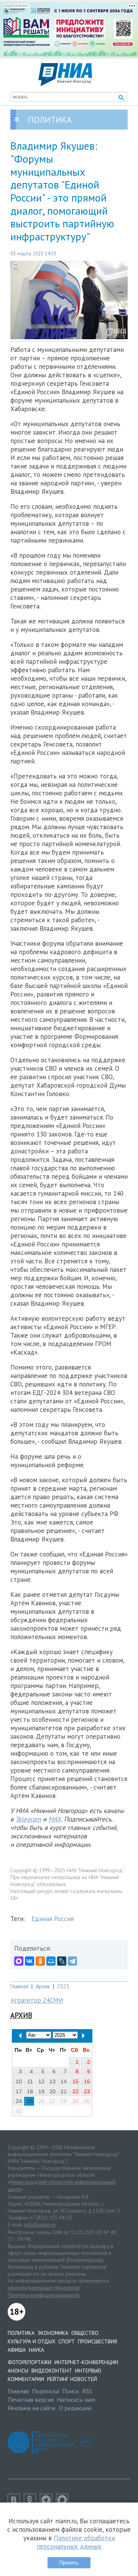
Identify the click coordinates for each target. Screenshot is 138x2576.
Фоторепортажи (30, 2362)
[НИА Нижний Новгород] (65, 84)
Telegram (28, 1819)
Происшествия (97, 2341)
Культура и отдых (31, 2341)
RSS (87, 2391)
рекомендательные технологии (44, 2288)
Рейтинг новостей (72, 2379)
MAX (55, 1819)
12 (41, 2081)
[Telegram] (72, 1961)
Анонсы (18, 2371)
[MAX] (19, 1961)
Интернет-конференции (86, 2362)
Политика (21, 2333)
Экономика (53, 2333)
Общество (85, 2333)
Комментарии (26, 2379)
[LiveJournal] (62, 1961)
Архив (43, 1986)
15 (76, 2081)
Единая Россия (53, 1919)
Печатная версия (31, 2399)
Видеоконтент (52, 2371)
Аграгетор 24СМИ (37, 2000)
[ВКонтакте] (30, 1961)
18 (30, 2091)
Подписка (45, 2391)
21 (64, 2091)
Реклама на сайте (32, 2408)
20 (53, 2091)
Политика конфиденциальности (44, 2295)
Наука (36, 2350)
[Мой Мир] (51, 1961)
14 (64, 2081)
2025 (63, 1986)
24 (19, 2101)
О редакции (75, 2408)
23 (87, 2091)
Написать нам (76, 2399)
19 (41, 2091)
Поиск (71, 2391)
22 (76, 2091)
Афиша (17, 2350)
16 (87, 2081)
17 (19, 2091)
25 (30, 2101)
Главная (19, 1986)
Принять (69, 2563)
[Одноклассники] (40, 1961)
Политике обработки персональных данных (76, 2542)
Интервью (88, 2371)
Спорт (67, 2341)
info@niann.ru (40, 2224)
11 (30, 2081)
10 (19, 2081)
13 (53, 2081)
